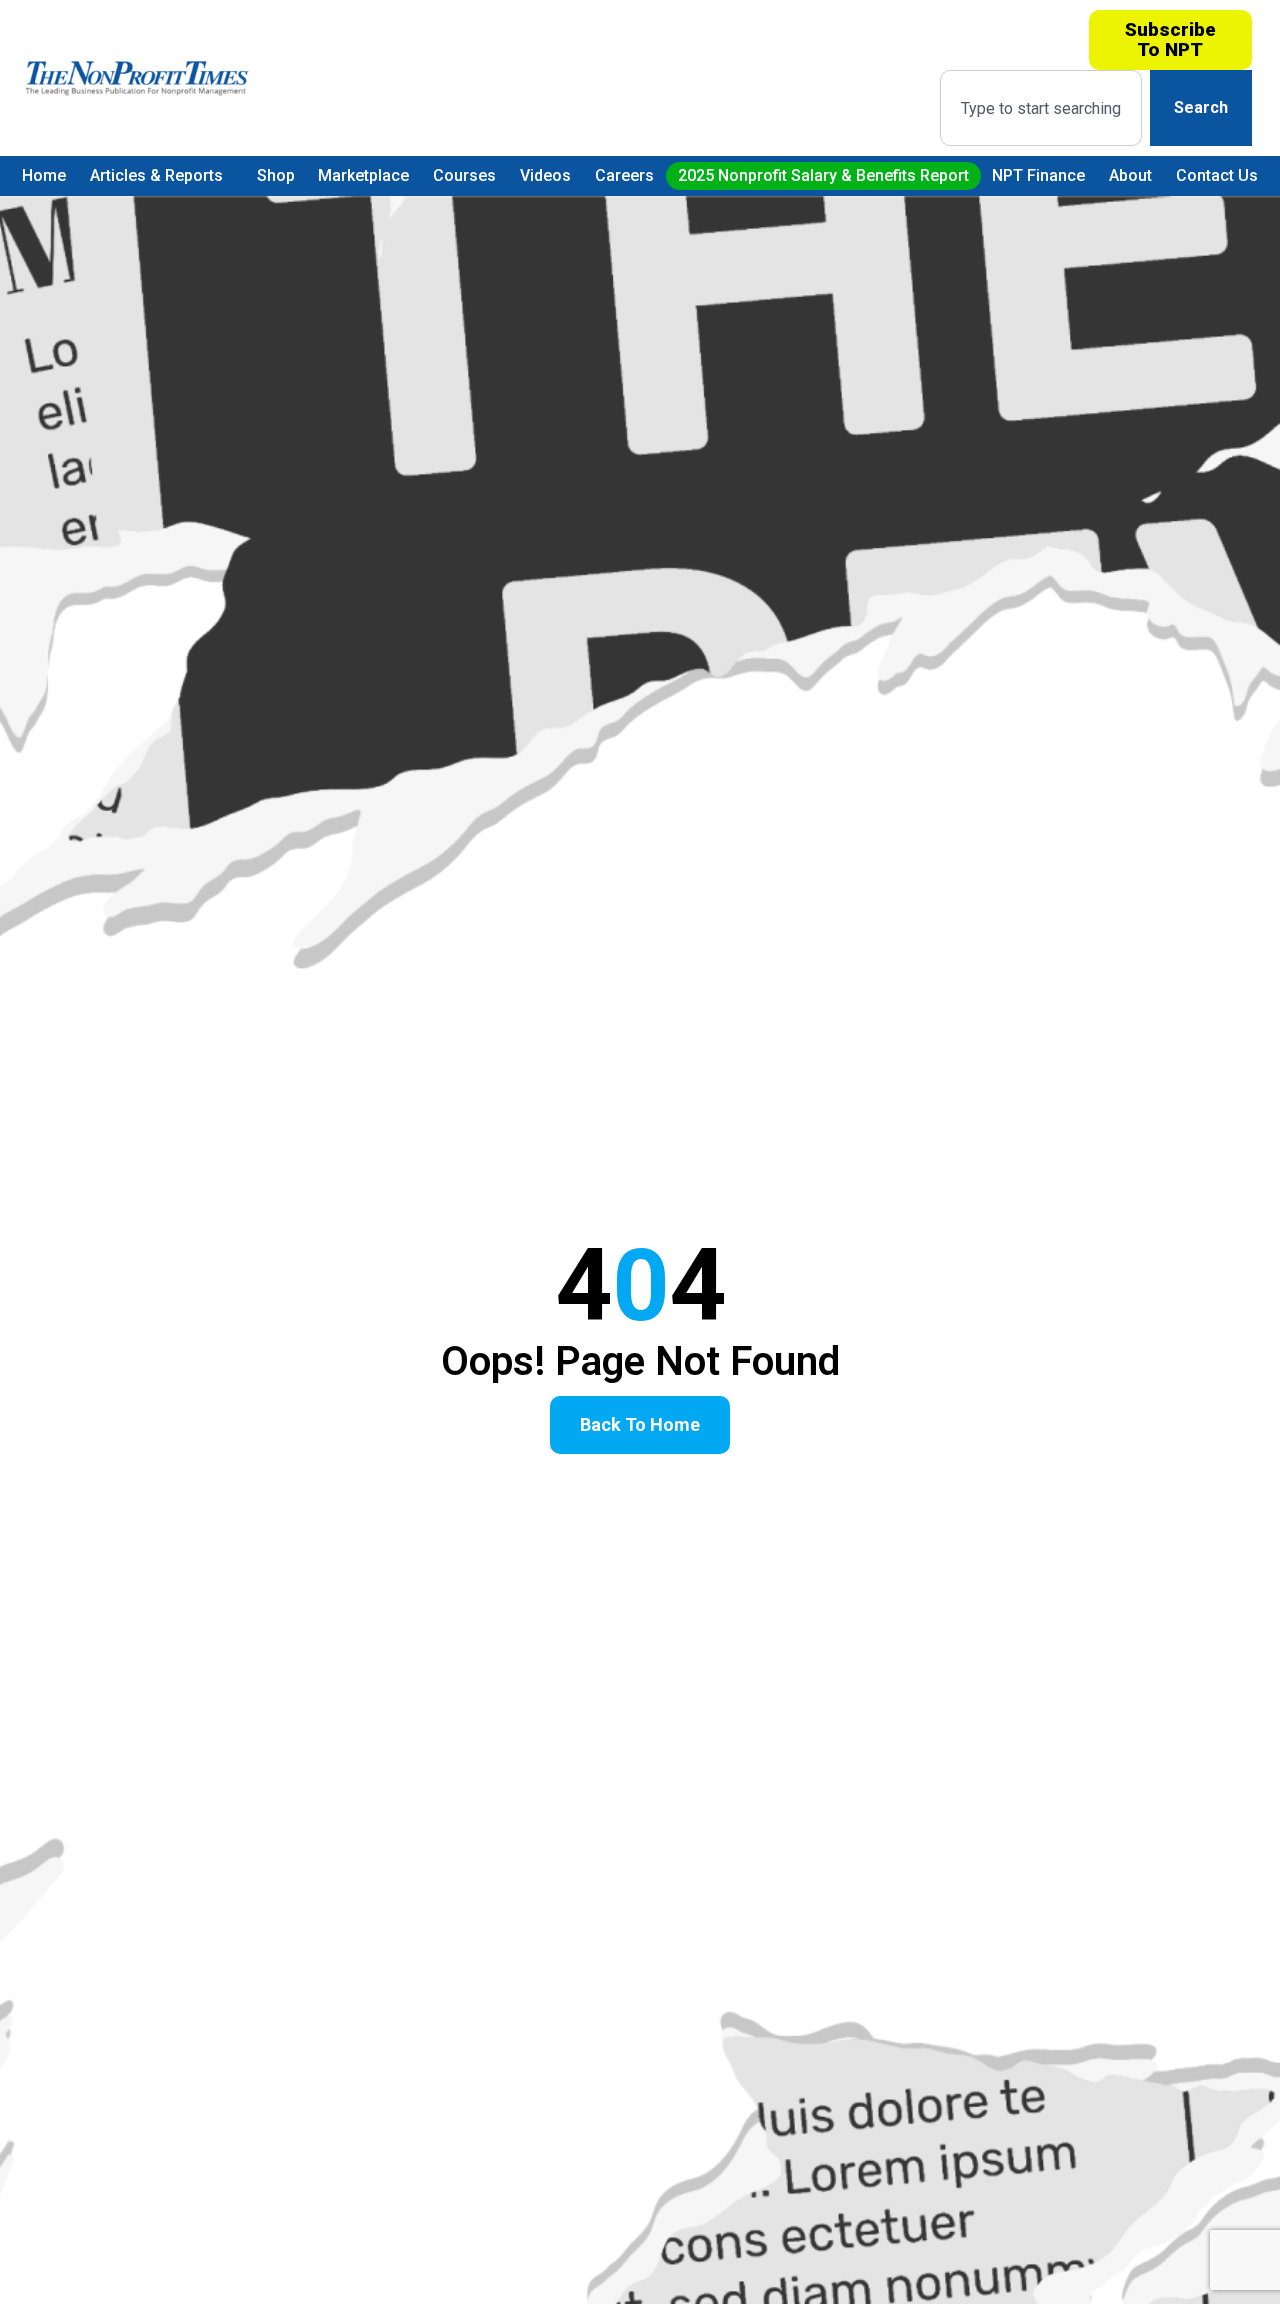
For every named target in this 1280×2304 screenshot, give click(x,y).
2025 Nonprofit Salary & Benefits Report (823, 175)
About (1130, 175)
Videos (545, 175)
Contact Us (1217, 175)
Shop (276, 175)
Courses (464, 175)
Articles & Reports (156, 175)
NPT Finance (1038, 175)
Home (44, 175)
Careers (624, 175)
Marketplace (363, 175)
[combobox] (1041, 108)
